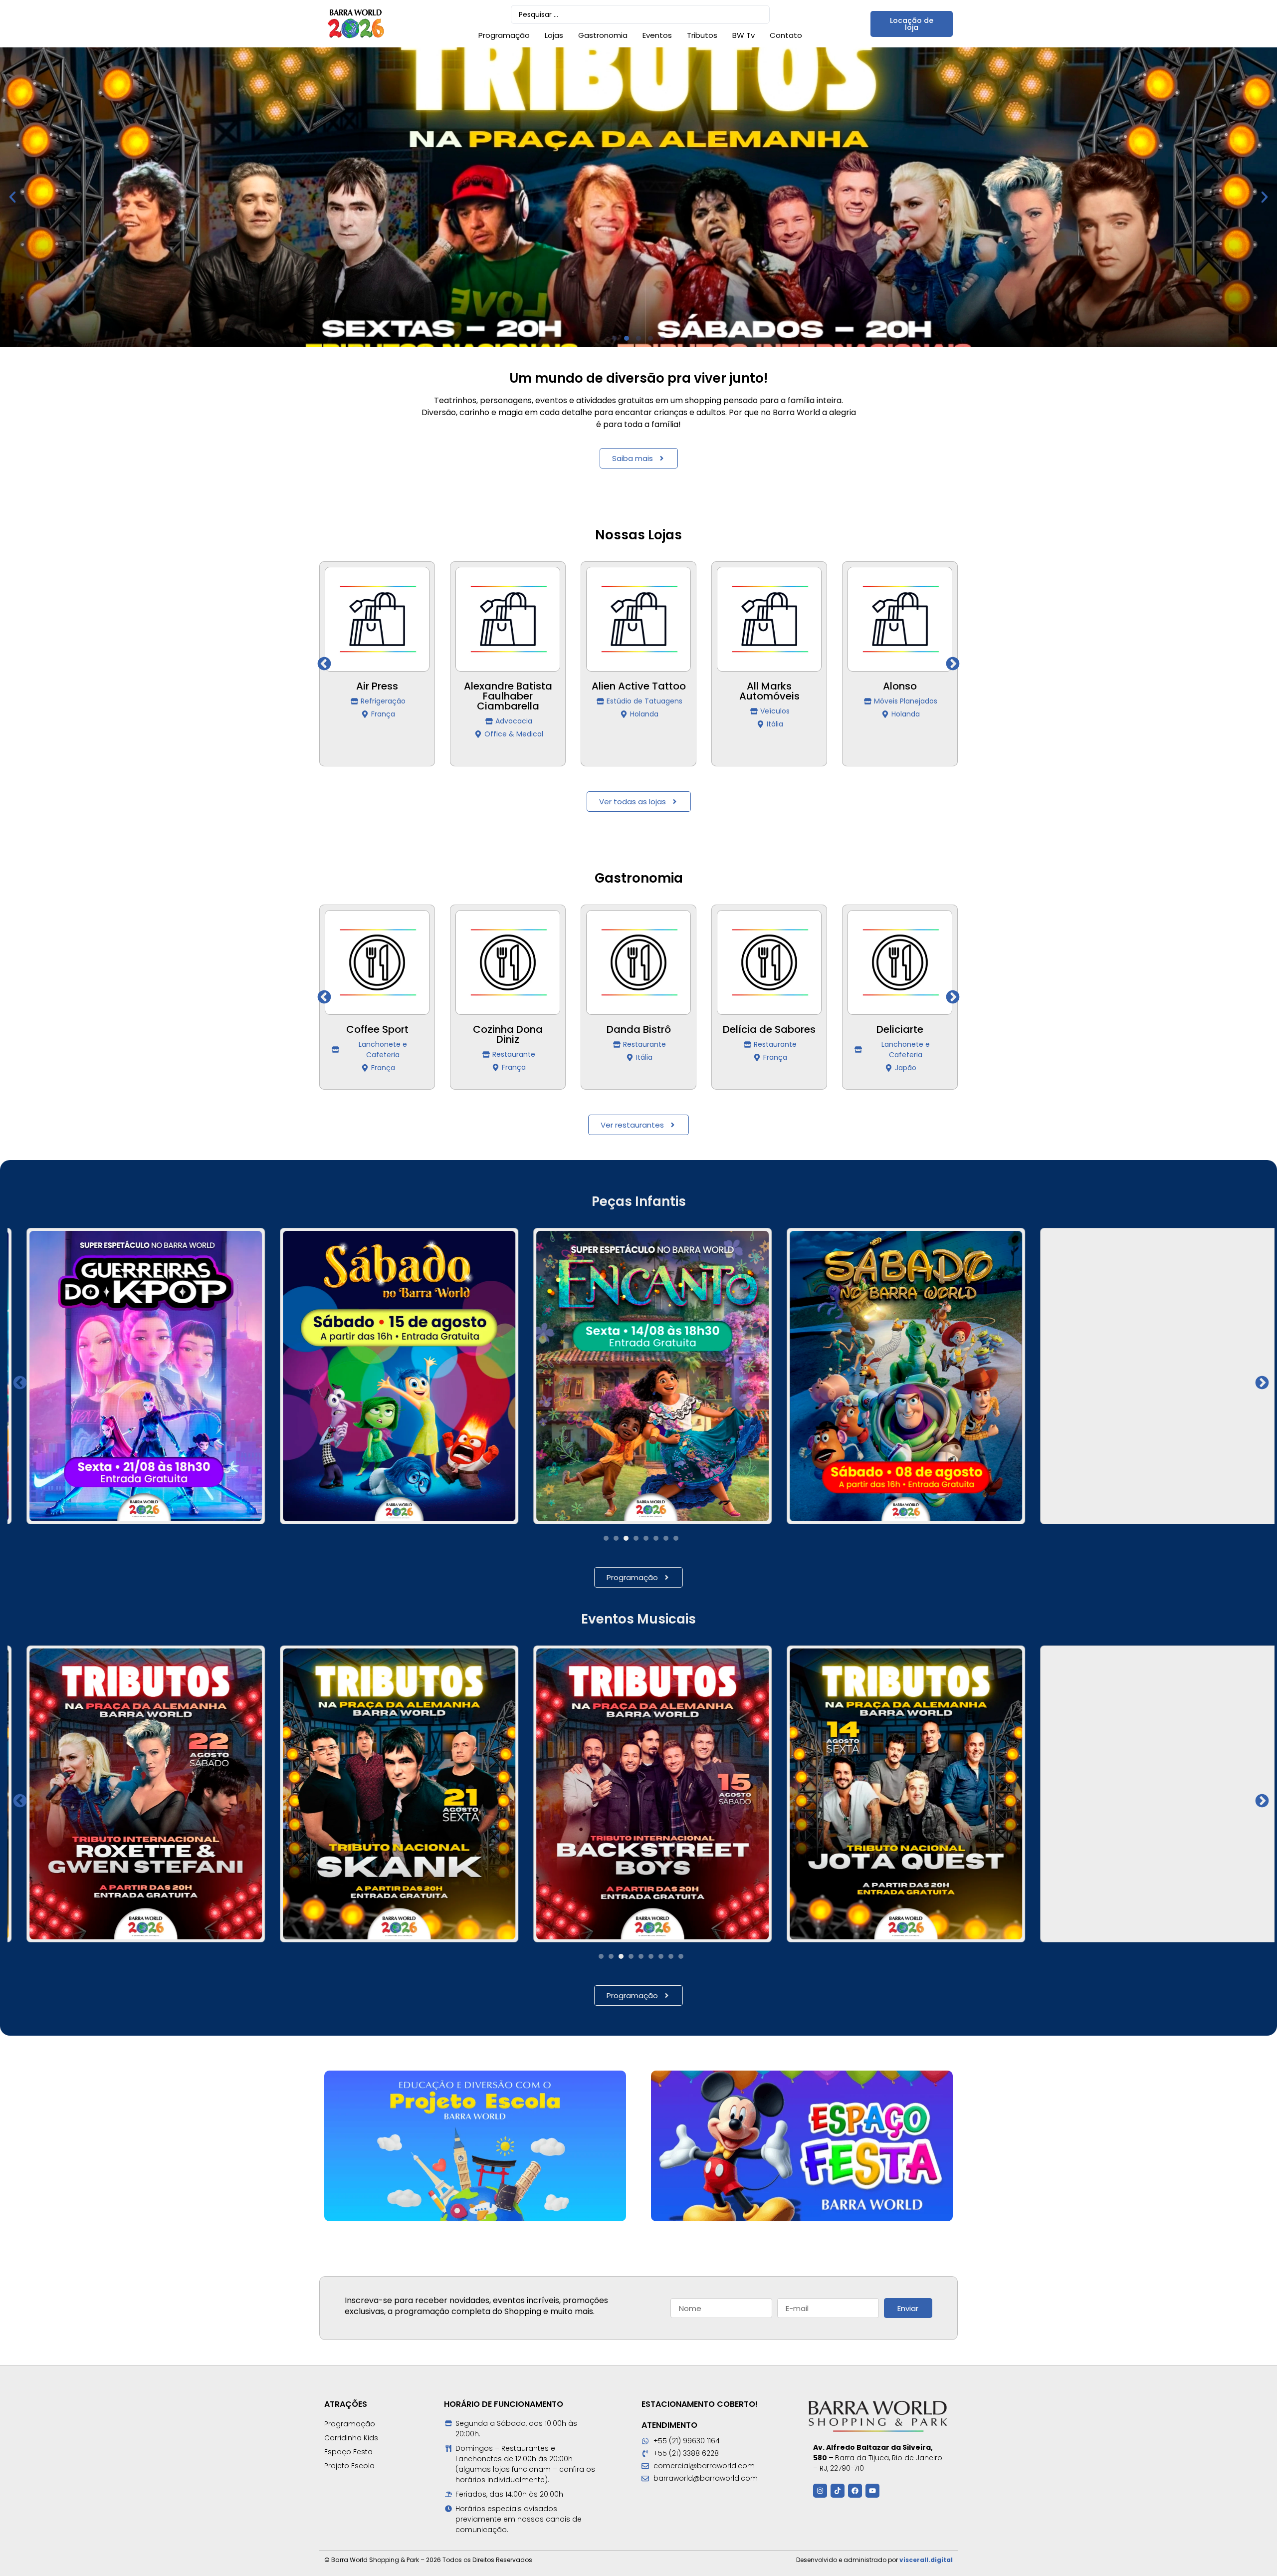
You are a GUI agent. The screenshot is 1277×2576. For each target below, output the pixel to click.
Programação (504, 35)
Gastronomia (603, 35)
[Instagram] (820, 2491)
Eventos (657, 35)
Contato (786, 35)
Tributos (702, 35)
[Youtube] (872, 2491)
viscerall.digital (926, 2560)
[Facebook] (855, 2491)
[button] (12, 197)
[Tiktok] (838, 2491)
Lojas (554, 35)
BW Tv (744, 35)
